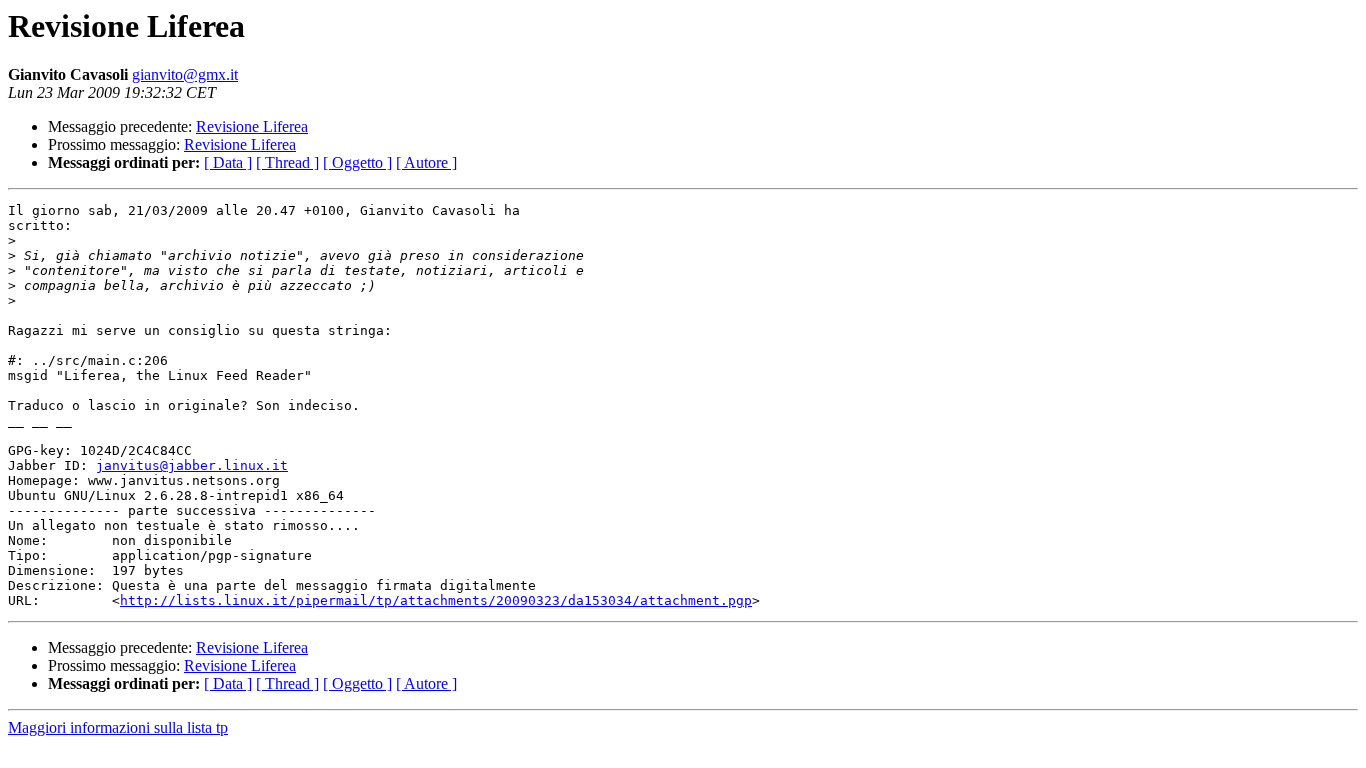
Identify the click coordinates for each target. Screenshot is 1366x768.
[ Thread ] (287, 162)
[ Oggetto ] (357, 162)
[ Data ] (228, 162)
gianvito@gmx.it (185, 74)
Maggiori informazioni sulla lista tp (118, 727)
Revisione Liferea (252, 126)
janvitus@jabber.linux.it (192, 465)
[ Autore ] (426, 162)
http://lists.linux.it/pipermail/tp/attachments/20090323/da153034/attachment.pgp (436, 600)
